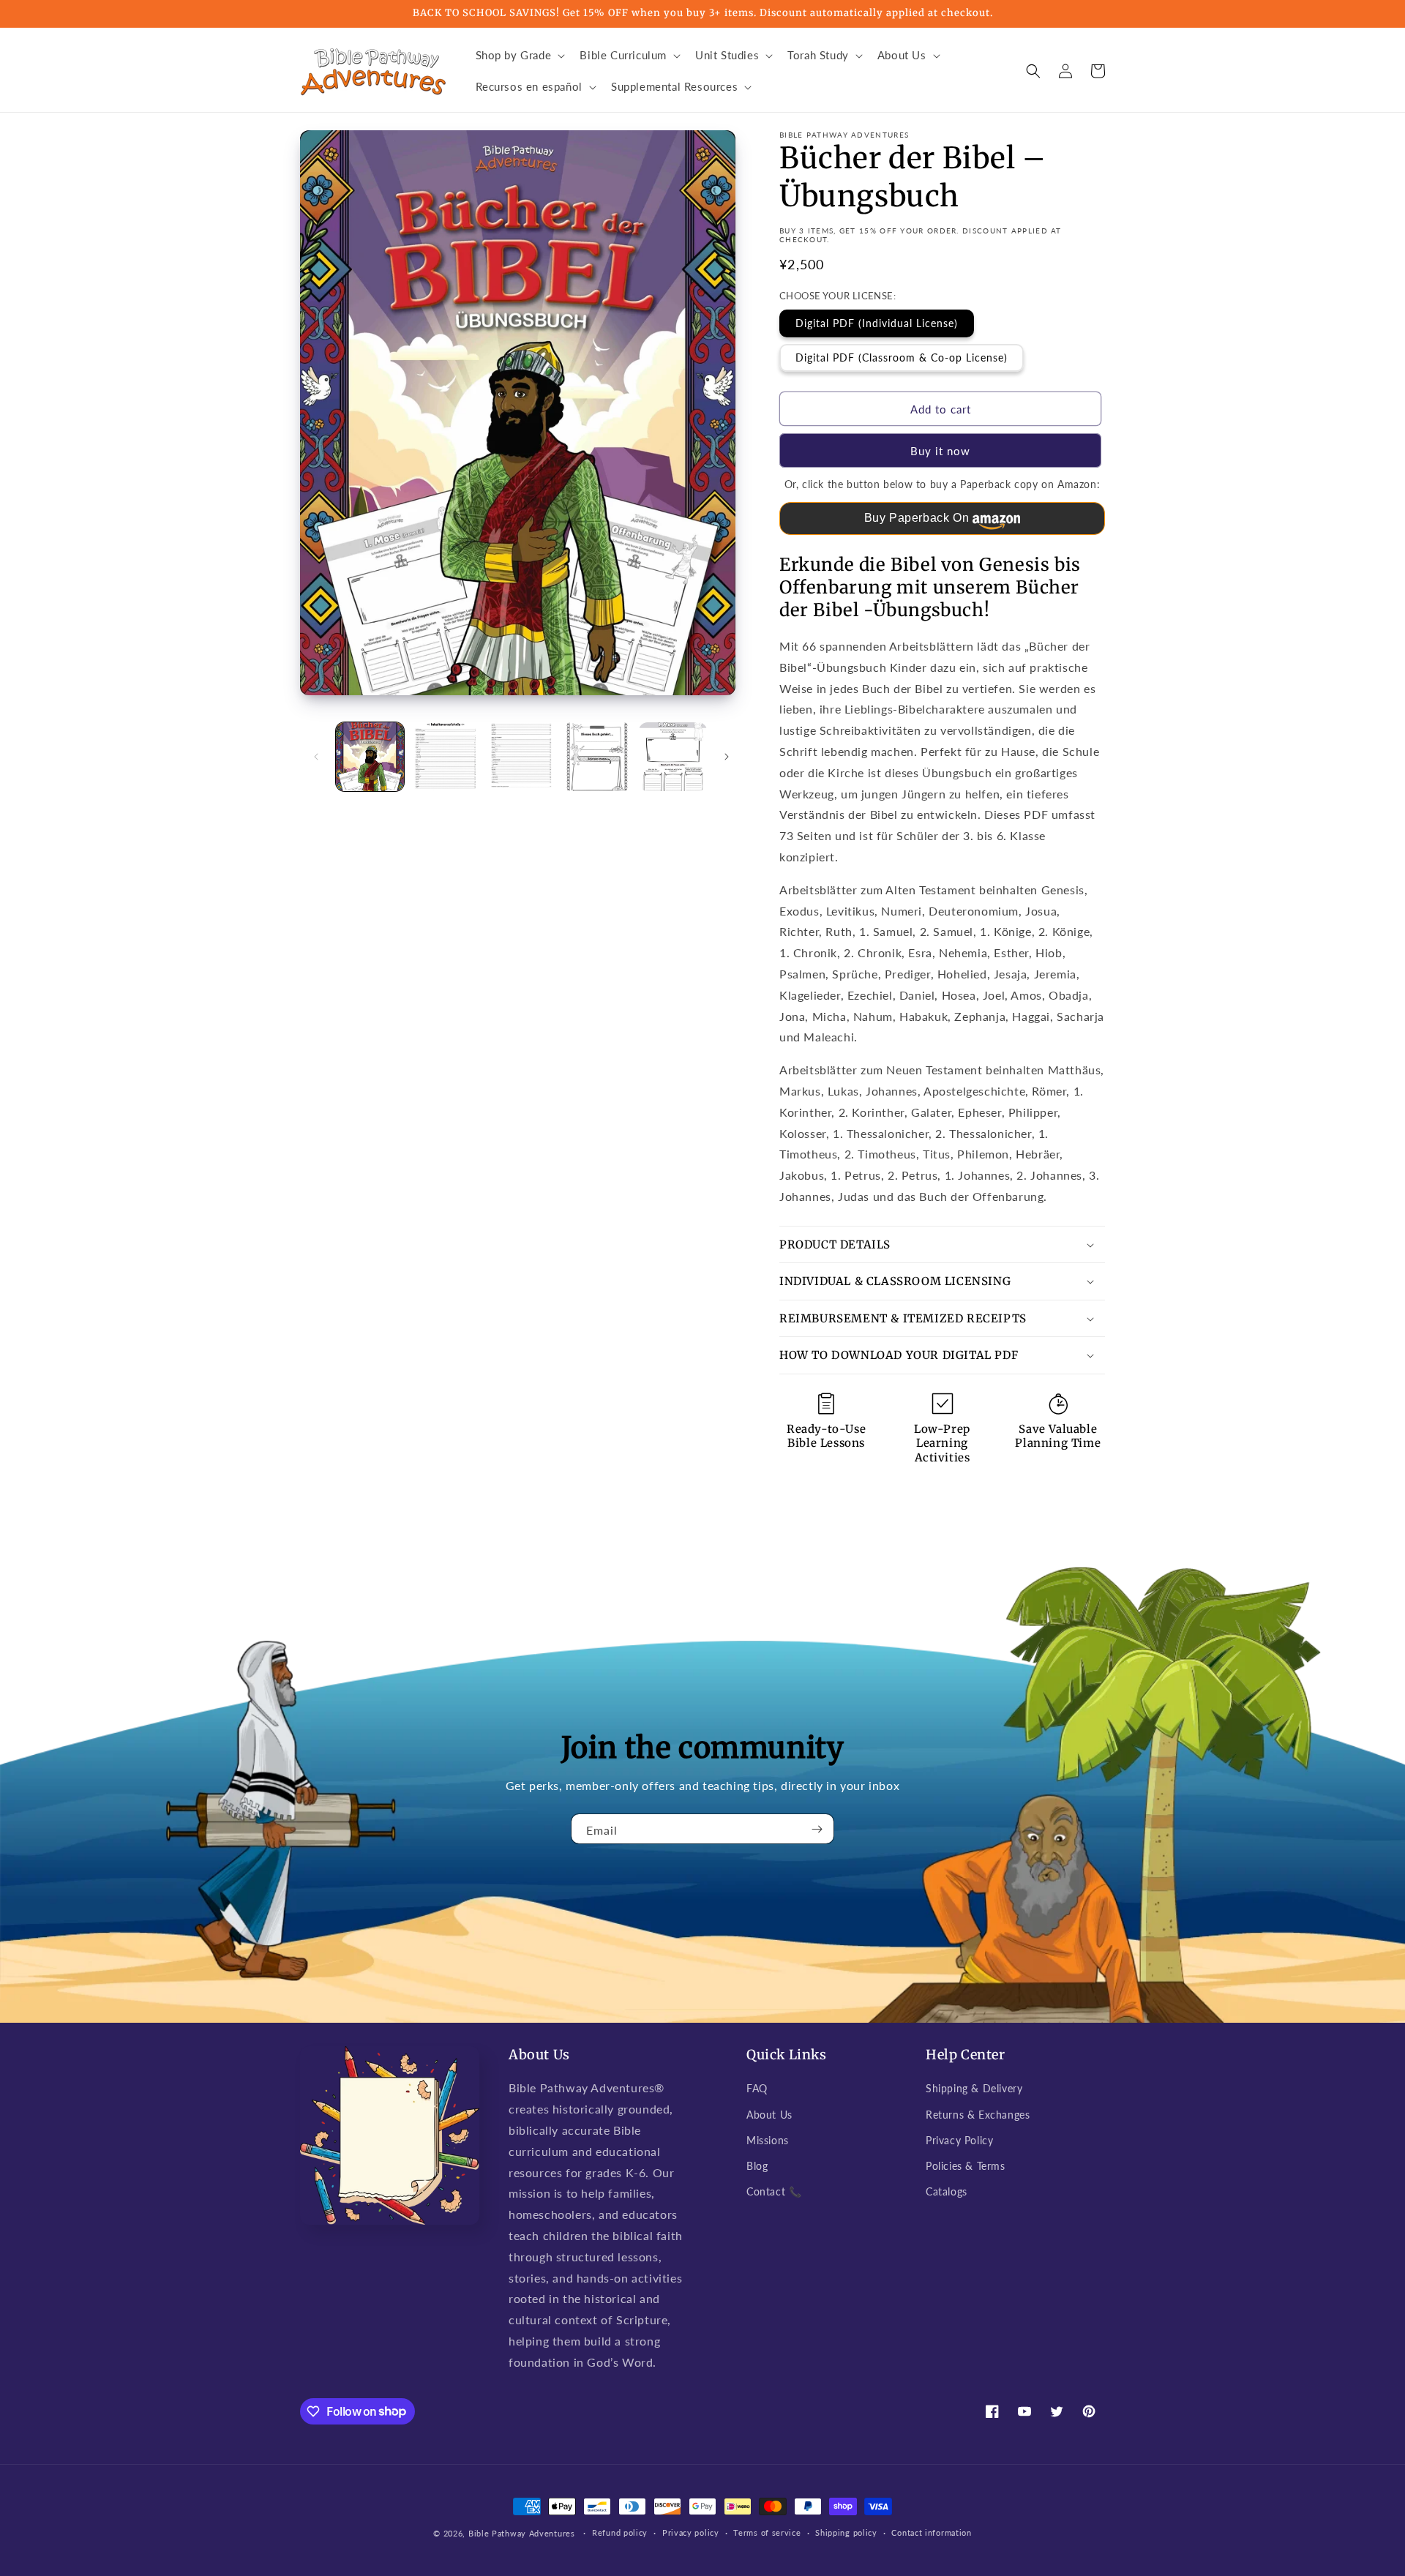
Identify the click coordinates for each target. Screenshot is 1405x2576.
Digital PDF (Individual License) (877, 323)
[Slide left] (316, 757)
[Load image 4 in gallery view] (597, 756)
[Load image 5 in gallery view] (673, 756)
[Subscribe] (817, 1829)
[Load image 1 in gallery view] (370, 756)
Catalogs (947, 2191)
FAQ (757, 2088)
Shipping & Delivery (974, 2088)
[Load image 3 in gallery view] (521, 756)
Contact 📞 (774, 2191)
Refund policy (620, 2532)
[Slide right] (727, 757)
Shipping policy (846, 2532)
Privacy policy (691, 2532)
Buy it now (940, 451)
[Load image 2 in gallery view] (445, 756)
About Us (769, 2115)
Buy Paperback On (917, 518)
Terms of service (767, 2532)
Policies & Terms (966, 2166)
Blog (757, 2166)
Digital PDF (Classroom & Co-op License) (902, 357)
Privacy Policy (959, 2140)
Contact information (931, 2532)
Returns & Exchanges (978, 2115)
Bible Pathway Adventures (522, 2533)
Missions (768, 2140)
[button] (519, 56)
